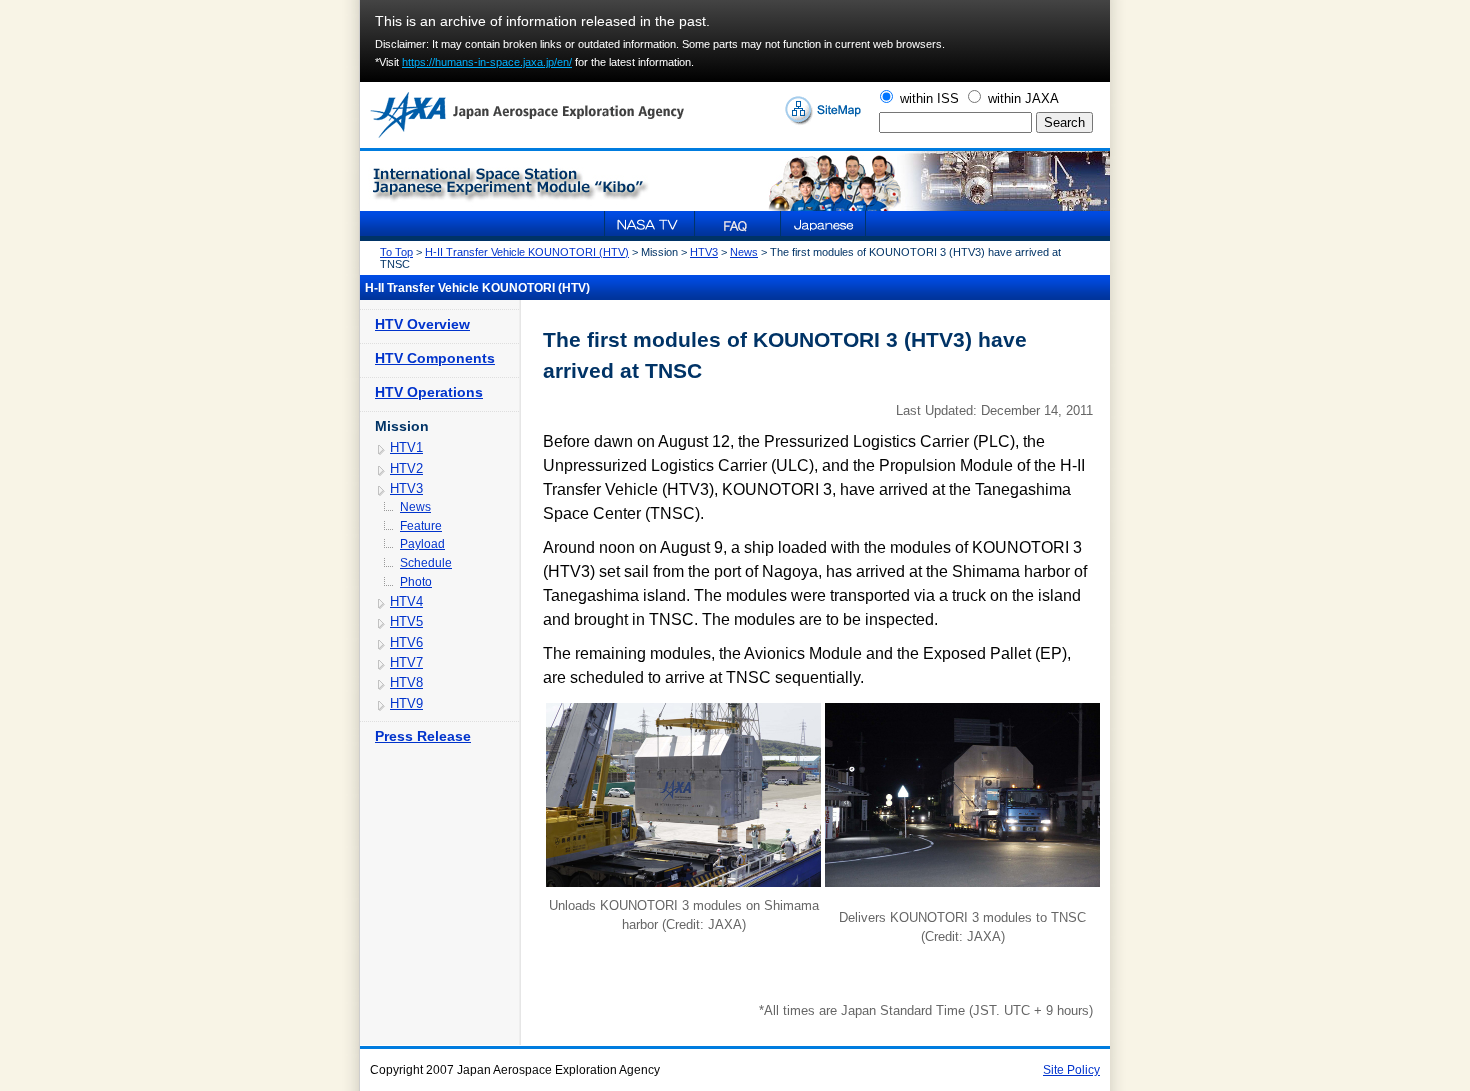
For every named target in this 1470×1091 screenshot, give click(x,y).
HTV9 (406, 703)
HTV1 (406, 447)
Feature (421, 526)
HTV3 (704, 252)
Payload (422, 544)
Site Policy (1071, 1070)
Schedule (426, 563)
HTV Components (435, 358)
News (744, 252)
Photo (416, 582)
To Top (396, 252)
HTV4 (406, 601)
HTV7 (406, 662)
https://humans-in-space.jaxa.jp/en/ (487, 62)
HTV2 (406, 468)
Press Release (423, 736)
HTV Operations (429, 392)
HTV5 (406, 621)
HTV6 (406, 642)
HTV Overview (422, 324)
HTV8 (406, 682)
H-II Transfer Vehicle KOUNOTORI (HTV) (527, 252)
